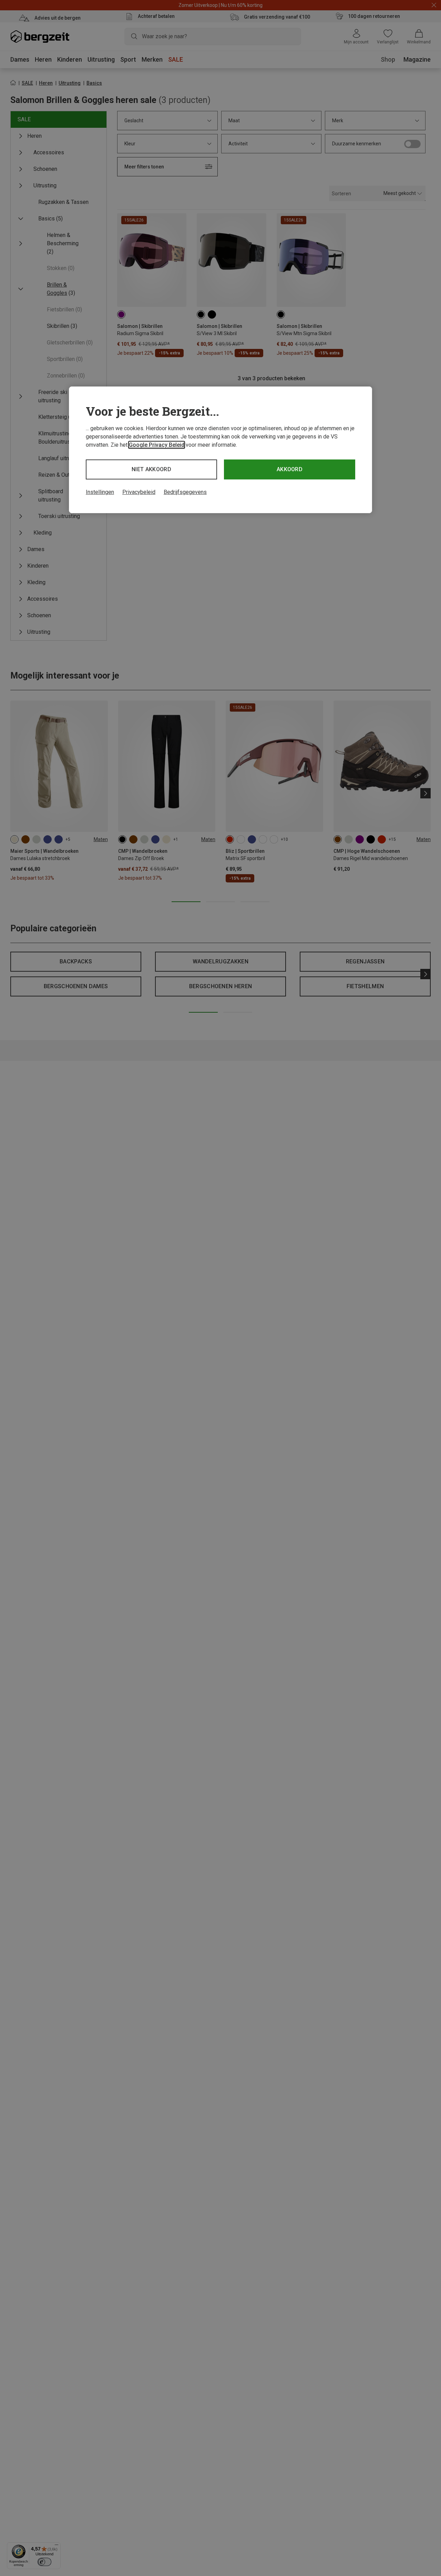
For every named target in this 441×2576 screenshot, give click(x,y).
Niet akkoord (151, 469)
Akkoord (290, 469)
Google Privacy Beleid (157, 445)
